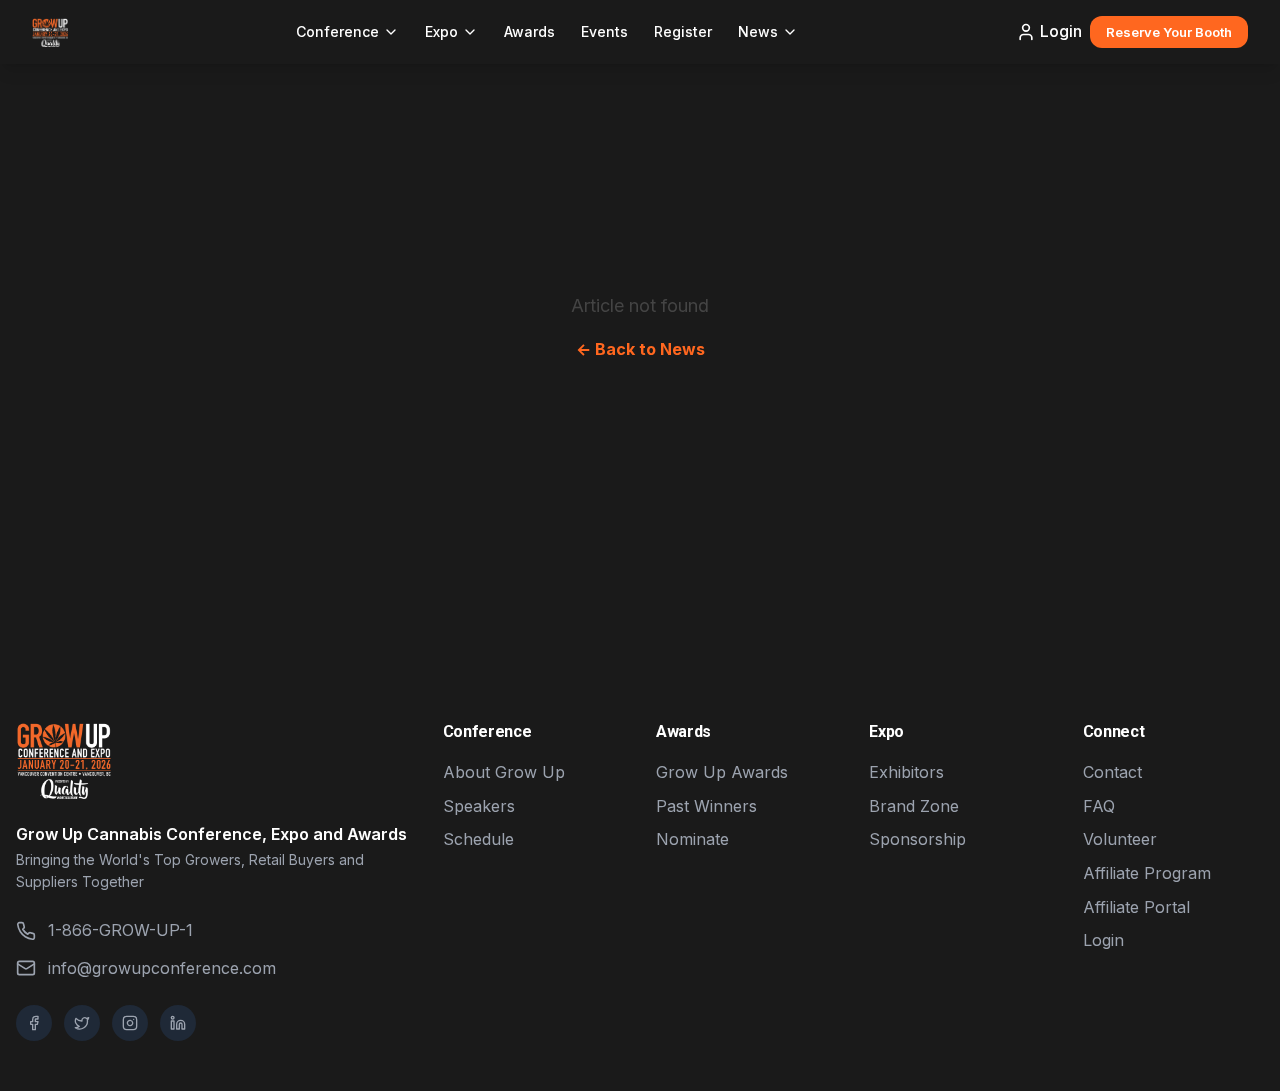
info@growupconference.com (162, 968)
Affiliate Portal (1136, 907)
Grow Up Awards (722, 772)
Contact (1112, 772)
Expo (441, 31)
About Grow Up (504, 772)
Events (604, 31)
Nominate (692, 839)
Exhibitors (906, 772)
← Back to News (640, 349)
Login (1061, 31)
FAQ (1099, 806)
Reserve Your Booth (1169, 32)
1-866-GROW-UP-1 (120, 930)
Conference (337, 31)
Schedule (478, 839)
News (758, 31)
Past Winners (706, 806)
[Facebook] (34, 1023)
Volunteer (1120, 839)
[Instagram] (130, 1023)
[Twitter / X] (82, 1023)
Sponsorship (917, 839)
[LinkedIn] (178, 1023)
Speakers (479, 806)
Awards (529, 31)
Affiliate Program (1147, 873)
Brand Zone (914, 806)
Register (683, 31)
